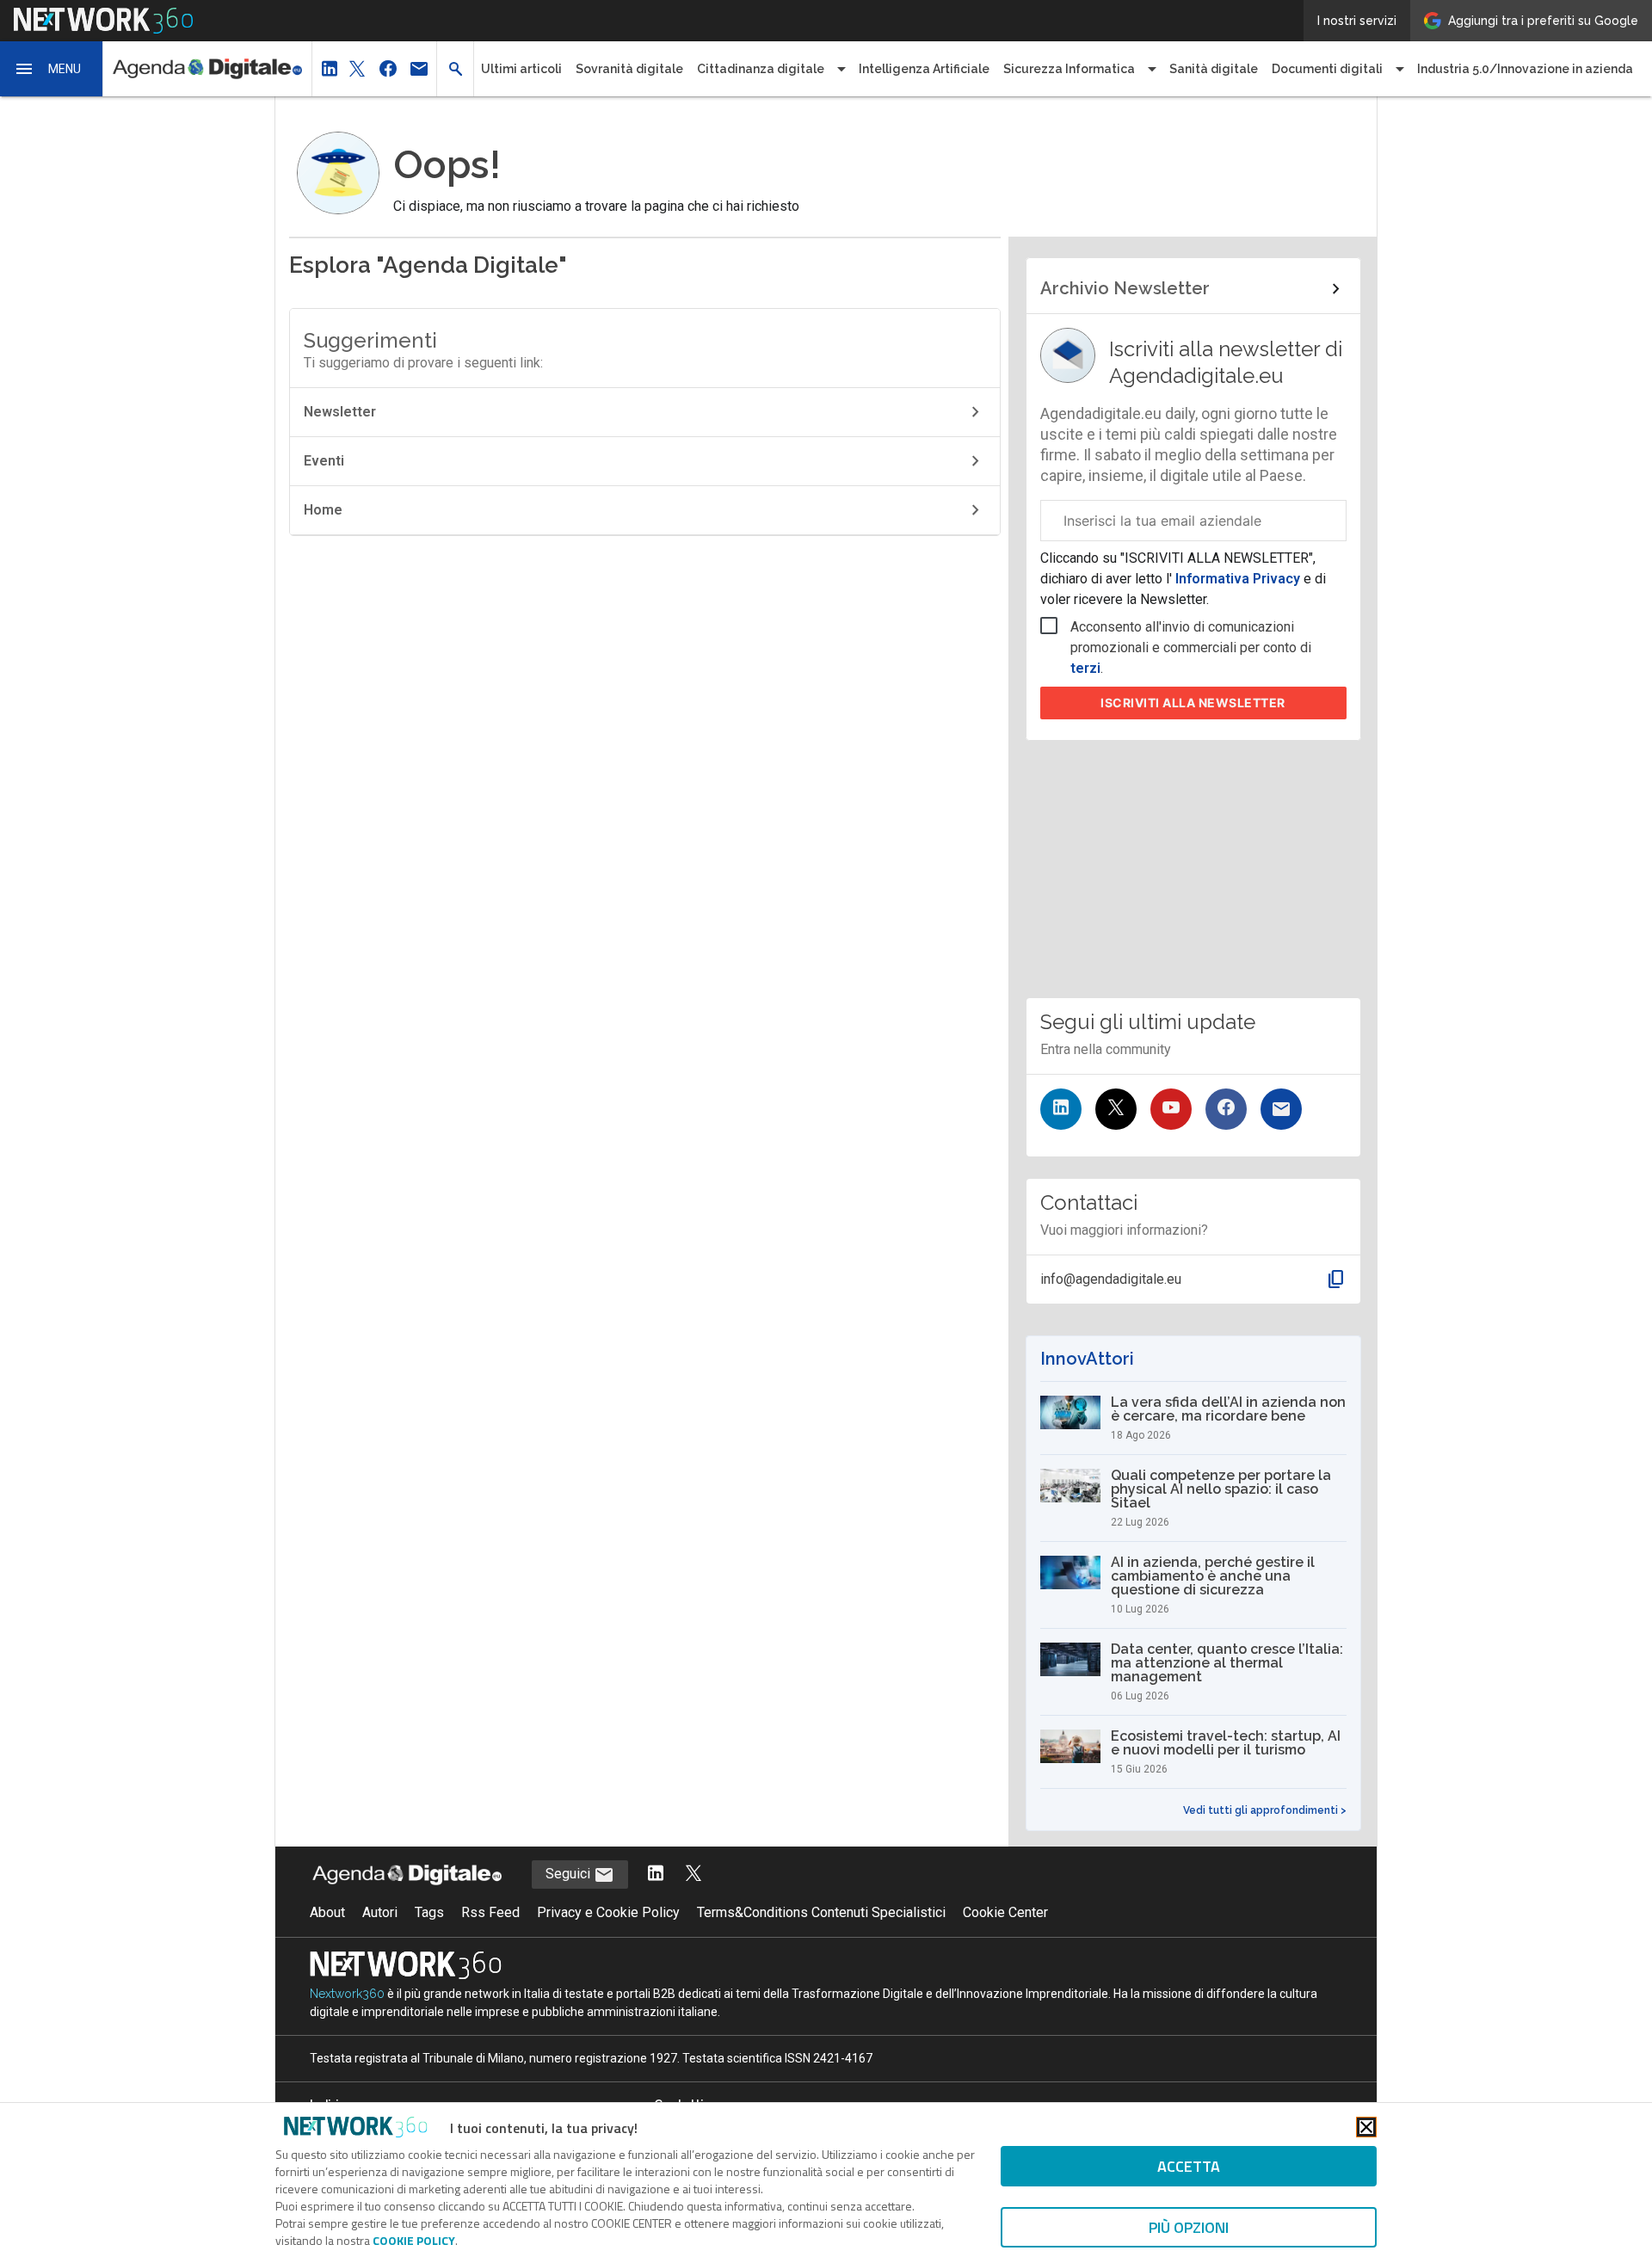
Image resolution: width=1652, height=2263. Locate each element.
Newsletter (340, 412)
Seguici (570, 1874)
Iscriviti (1193, 703)
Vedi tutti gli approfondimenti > (1265, 1810)
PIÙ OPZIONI (1189, 2227)
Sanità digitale (1214, 69)
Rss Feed (490, 1912)
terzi (1085, 668)
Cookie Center (1005, 1912)
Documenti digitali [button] (1327, 69)
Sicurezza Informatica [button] (1069, 69)
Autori (380, 1912)
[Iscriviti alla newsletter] (1281, 1109)
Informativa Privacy (1238, 579)
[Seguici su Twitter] (1116, 1109)
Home (323, 510)
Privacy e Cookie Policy (608, 1912)
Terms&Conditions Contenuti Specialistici (821, 1912)
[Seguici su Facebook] (1226, 1109)
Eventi (324, 461)
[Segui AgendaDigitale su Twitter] (693, 1875)
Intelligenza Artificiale (924, 69)
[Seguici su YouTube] (1171, 1109)
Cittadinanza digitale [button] (761, 69)
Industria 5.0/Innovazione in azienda (1525, 69)
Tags (429, 1912)
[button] (52, 69)
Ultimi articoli (521, 69)
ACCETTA (1189, 2166)
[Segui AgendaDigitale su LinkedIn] (656, 1875)
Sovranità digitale (629, 69)
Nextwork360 (347, 1994)
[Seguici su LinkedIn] (1061, 1109)
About (327, 1912)
